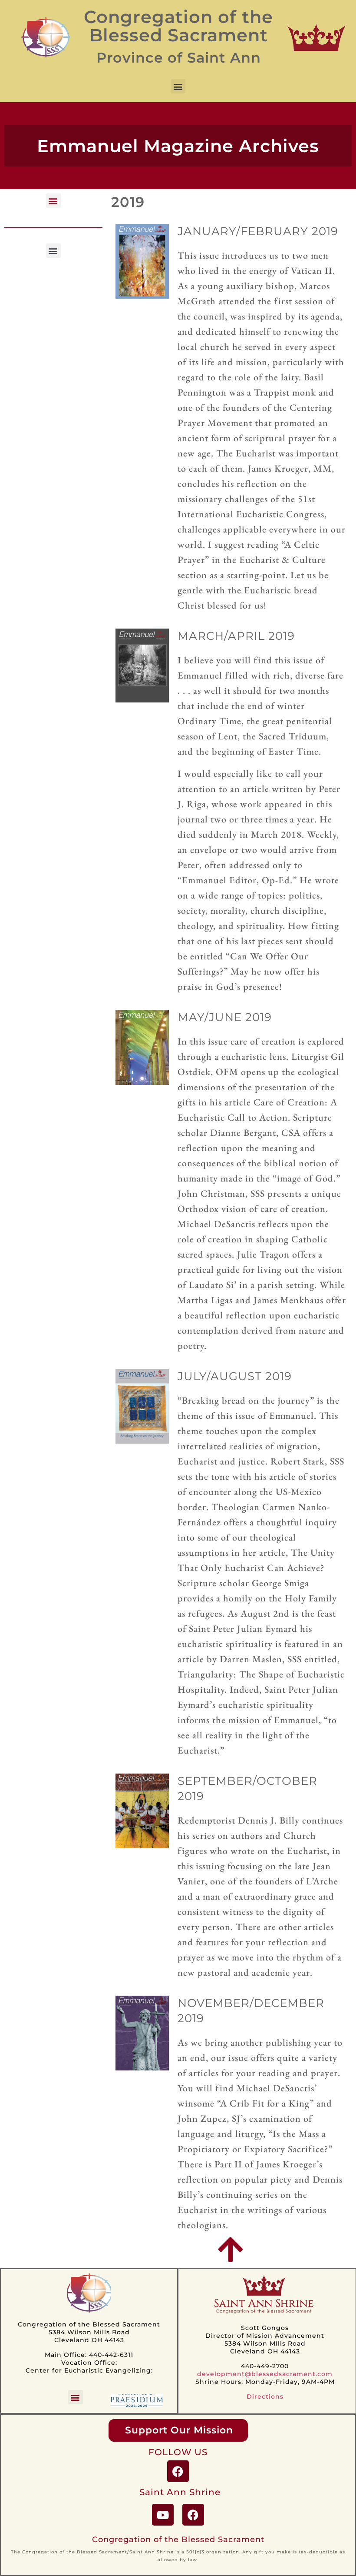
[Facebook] (178, 2471)
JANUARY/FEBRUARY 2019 (258, 231)
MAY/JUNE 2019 (225, 1017)
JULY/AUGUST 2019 (235, 1376)
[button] (178, 86)
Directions (265, 2396)
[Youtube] (163, 2515)
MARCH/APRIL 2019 (236, 636)
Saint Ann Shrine (180, 2492)
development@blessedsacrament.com (265, 2374)
